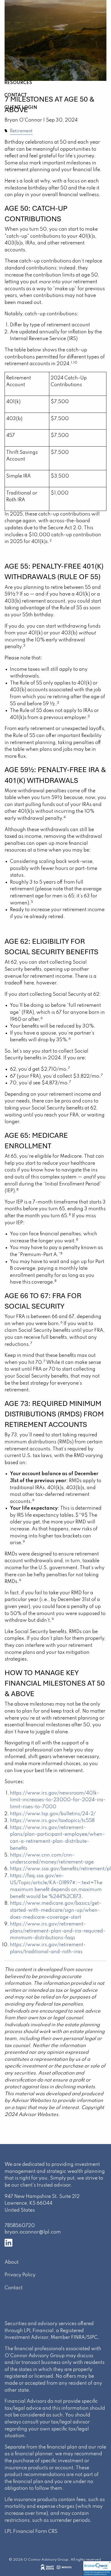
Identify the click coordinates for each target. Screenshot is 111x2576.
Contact (16, 95)
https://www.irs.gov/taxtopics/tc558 (52, 1821)
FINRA (78, 2338)
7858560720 (20, 2226)
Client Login (21, 108)
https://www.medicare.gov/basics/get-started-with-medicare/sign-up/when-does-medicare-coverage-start (56, 1910)
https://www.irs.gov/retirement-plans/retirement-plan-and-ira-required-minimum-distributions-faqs (58, 1931)
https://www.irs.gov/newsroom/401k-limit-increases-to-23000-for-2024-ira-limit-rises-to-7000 (58, 1800)
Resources (18, 83)
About (12, 2262)
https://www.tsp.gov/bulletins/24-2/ (53, 1814)
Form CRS (46, 2532)
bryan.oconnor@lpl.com (33, 2232)
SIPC (92, 2338)
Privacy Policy (20, 2275)
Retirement (21, 131)
